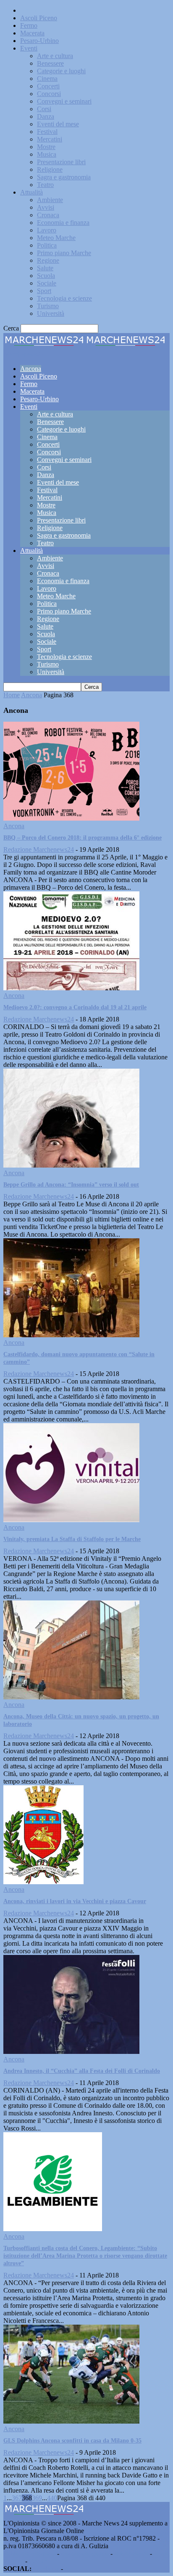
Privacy (13, 2561)
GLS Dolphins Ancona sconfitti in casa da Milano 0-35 (72, 2441)
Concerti (48, 86)
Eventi (29, 48)
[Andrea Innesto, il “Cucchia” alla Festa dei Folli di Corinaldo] (71, 2052)
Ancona (31, 10)
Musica (47, 154)
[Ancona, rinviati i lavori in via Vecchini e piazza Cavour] (43, 1882)
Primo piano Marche (64, 253)
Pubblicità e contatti (29, 2553)
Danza (46, 116)
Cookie (39, 2561)
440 (52, 2498)
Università (51, 313)
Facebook (46, 2569)
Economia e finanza (63, 223)
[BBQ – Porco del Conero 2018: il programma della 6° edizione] (71, 818)
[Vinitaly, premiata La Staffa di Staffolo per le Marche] (71, 1520)
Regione (48, 260)
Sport (44, 291)
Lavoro (47, 230)
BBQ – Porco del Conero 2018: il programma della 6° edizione (83, 838)
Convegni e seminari (64, 101)
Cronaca (48, 215)
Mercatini (50, 139)
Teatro (45, 185)
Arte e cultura (55, 56)
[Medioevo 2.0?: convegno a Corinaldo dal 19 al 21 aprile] (71, 988)
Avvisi (46, 207)
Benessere (50, 63)
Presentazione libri (61, 162)
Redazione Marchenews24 (39, 849)
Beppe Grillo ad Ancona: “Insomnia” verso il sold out (71, 1185)
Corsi (44, 109)
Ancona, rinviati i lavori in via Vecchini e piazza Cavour (75, 1901)
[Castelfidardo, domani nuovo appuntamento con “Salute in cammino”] (71, 1335)
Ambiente (50, 200)
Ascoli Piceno (39, 18)
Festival (47, 132)
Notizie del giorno (85, 2553)
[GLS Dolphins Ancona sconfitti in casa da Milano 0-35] (71, 2421)
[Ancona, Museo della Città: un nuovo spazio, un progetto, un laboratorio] (71, 1697)
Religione (50, 169)
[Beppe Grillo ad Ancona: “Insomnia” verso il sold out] (71, 1165)
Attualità (31, 192)
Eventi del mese (58, 124)
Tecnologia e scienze (64, 298)
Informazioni (131, 2553)
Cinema (47, 79)
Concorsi (49, 94)
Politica (47, 245)
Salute (45, 268)
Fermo (29, 25)
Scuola (46, 276)
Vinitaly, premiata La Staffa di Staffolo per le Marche (72, 1539)
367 (17, 2498)
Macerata (32, 33)
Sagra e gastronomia (64, 177)
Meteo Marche (56, 238)
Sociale (47, 283)
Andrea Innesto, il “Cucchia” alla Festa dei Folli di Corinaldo (82, 2071)
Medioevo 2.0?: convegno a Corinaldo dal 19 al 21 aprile (75, 1007)
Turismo (48, 306)
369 (37, 2498)
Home (12, 695)
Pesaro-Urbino (39, 41)
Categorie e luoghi (61, 71)
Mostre (46, 147)
